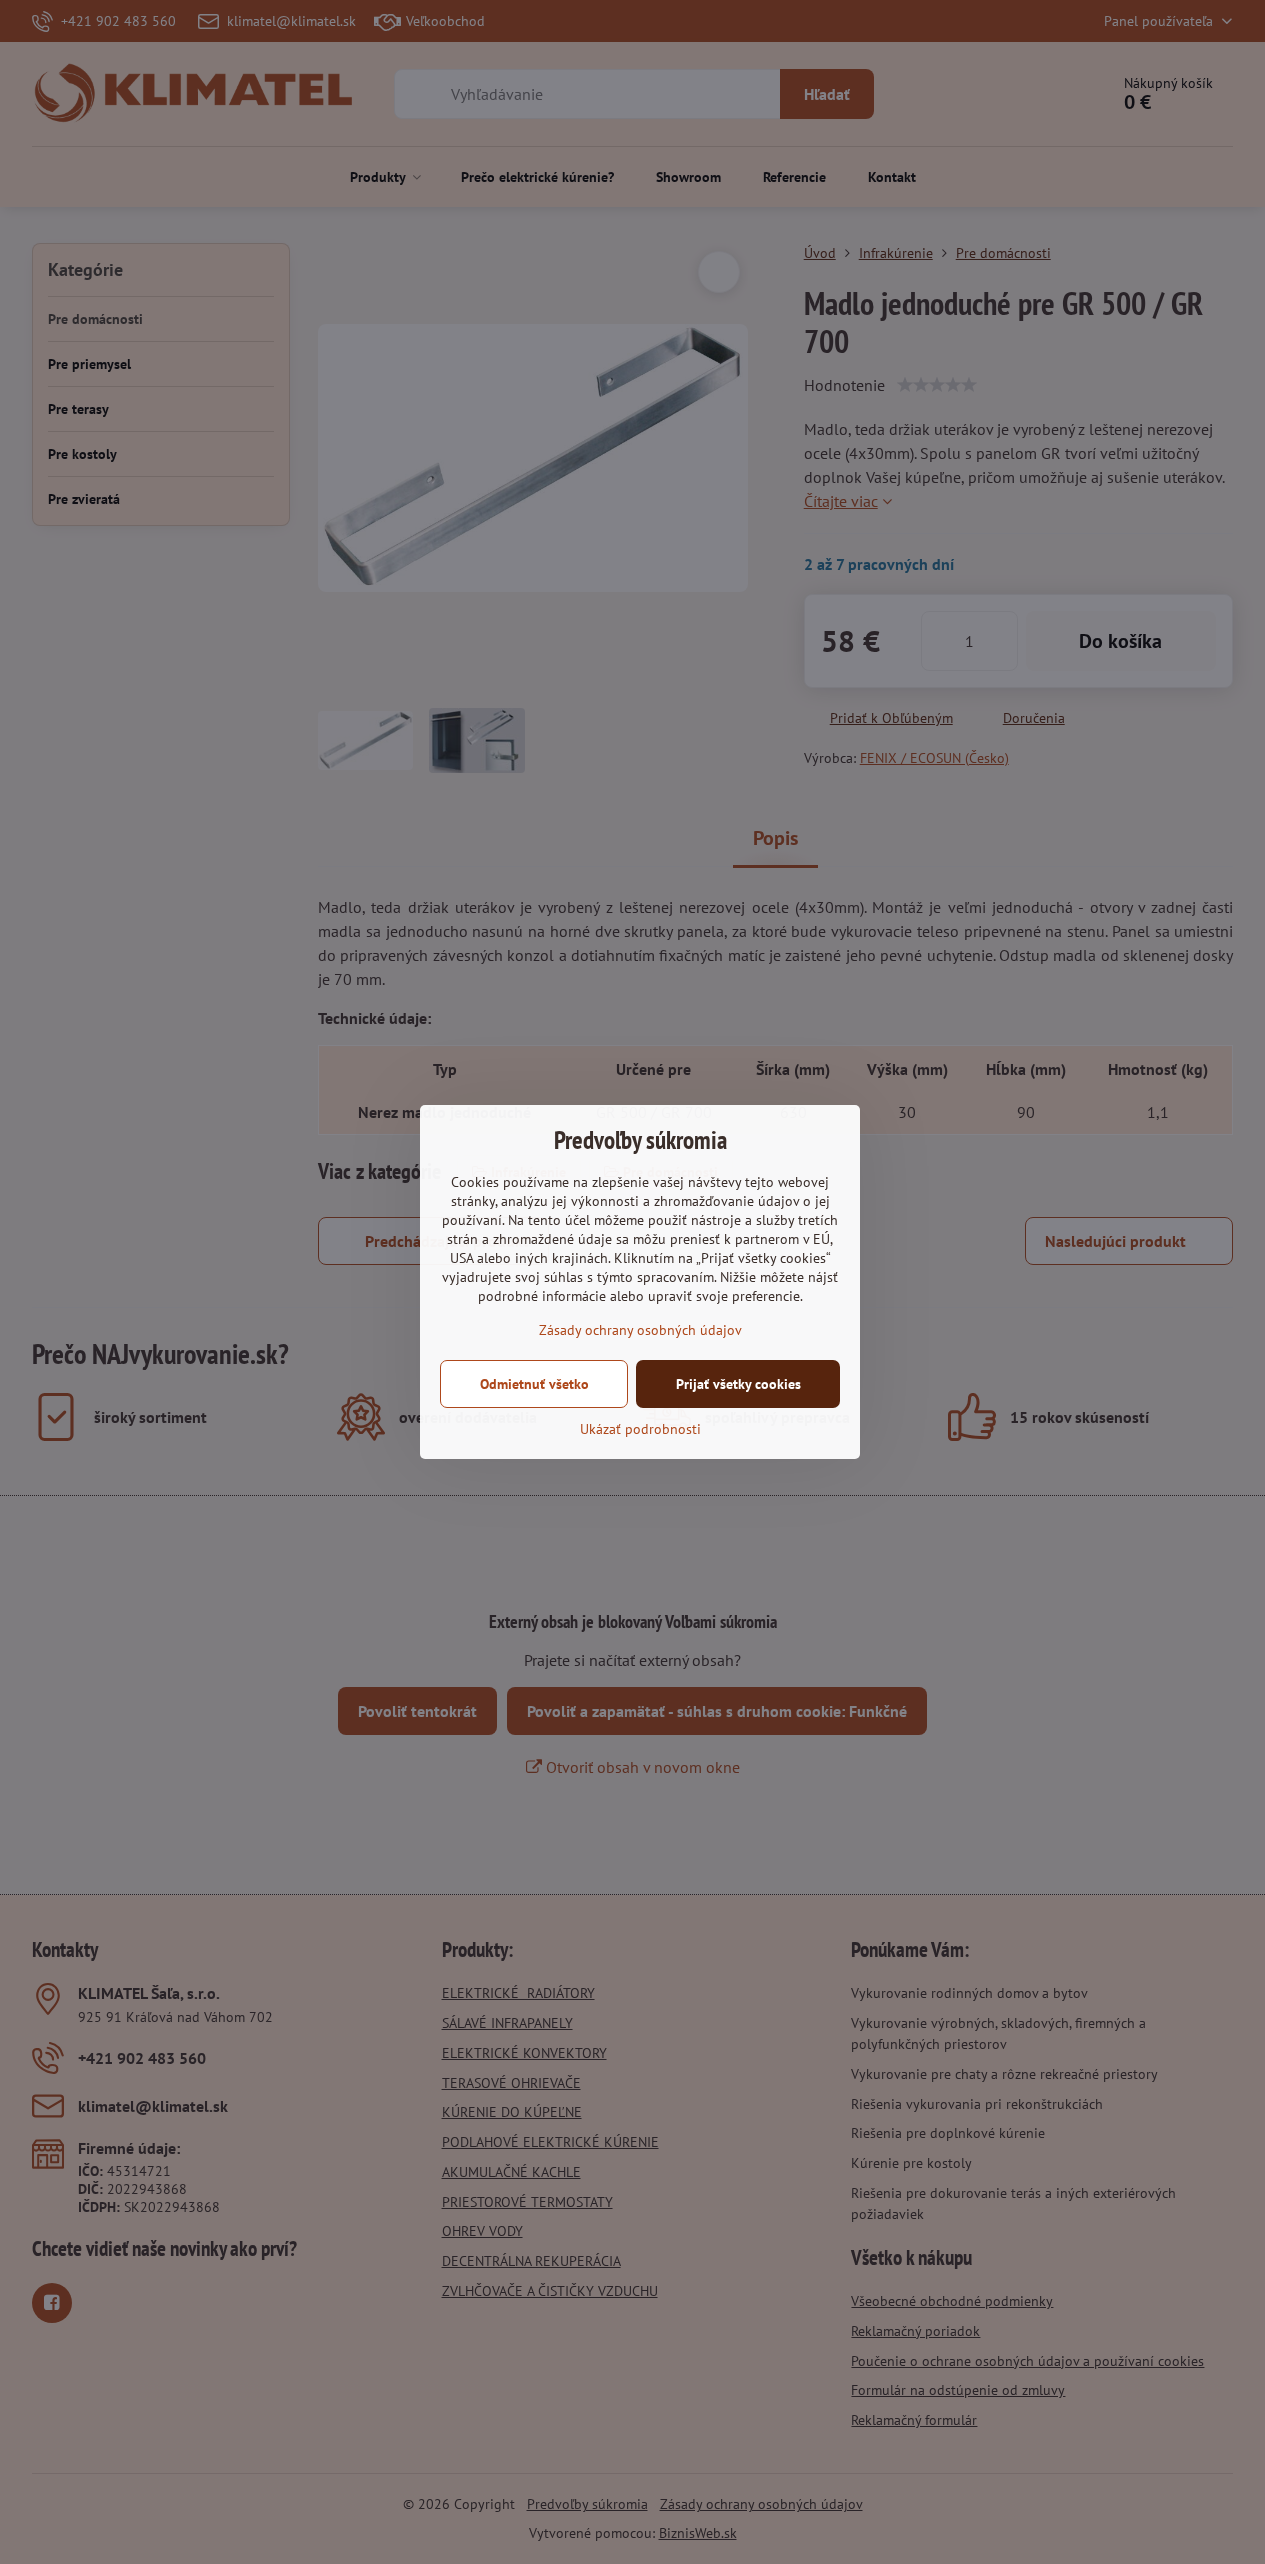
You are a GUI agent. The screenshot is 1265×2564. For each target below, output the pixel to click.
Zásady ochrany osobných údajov (640, 1330)
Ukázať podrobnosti (640, 1429)
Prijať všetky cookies (738, 1384)
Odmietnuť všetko (534, 1384)
